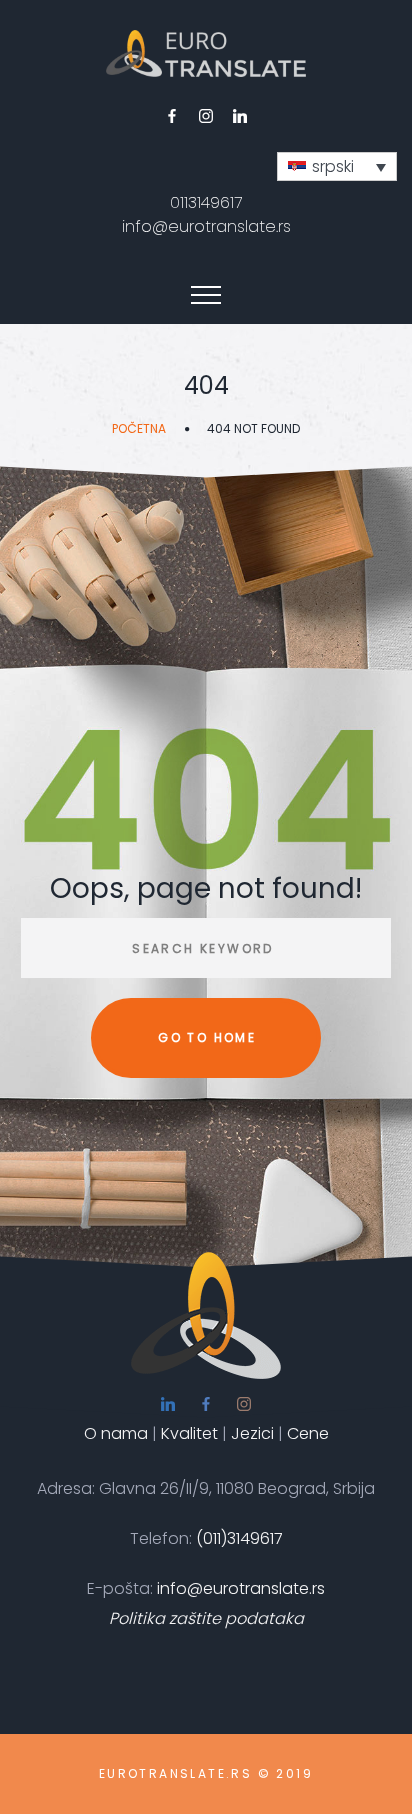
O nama (116, 1433)
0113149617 (206, 202)
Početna (139, 428)
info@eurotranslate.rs (206, 226)
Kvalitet (191, 1433)
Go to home (207, 1037)
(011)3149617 (239, 1538)
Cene (308, 1433)
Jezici (254, 1433)
